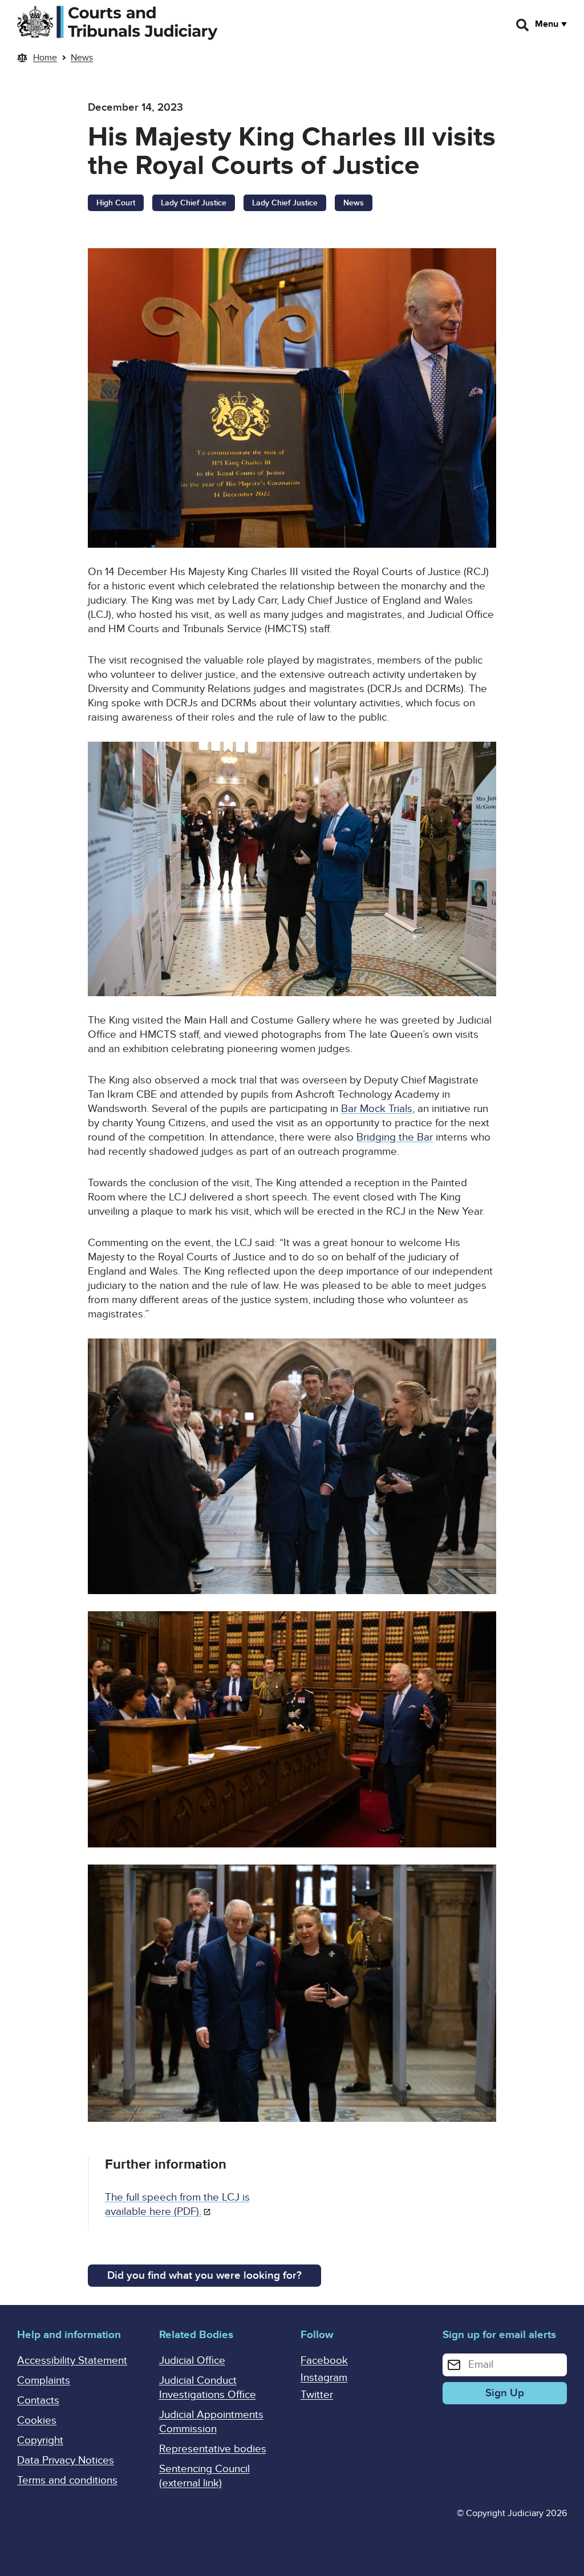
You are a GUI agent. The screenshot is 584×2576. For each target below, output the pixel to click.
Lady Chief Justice (194, 203)
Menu (547, 24)
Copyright (40, 2440)
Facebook (324, 2361)
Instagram (324, 2378)
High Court (116, 203)
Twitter (317, 2395)
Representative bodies (213, 2449)
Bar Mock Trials (377, 1109)
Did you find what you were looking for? (204, 2276)
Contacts (38, 2401)
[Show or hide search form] (523, 25)
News (82, 58)
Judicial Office (192, 2361)
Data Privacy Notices (66, 2460)
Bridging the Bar (395, 1137)
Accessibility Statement (72, 2361)
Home (45, 58)
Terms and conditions (67, 2480)
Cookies (37, 2421)
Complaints (44, 2381)
